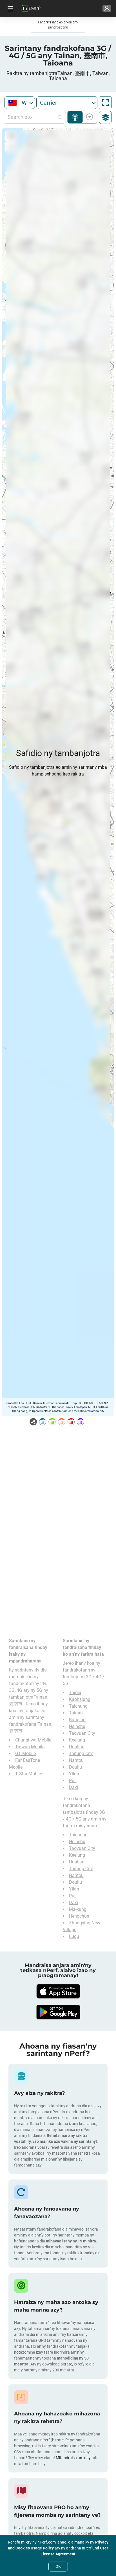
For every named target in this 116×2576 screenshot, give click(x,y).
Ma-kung (78, 1909)
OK (58, 2566)
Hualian (77, 1747)
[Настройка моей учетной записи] (107, 8)
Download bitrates (89, 117)
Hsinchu (77, 1726)
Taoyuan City (82, 1733)
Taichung (78, 1706)
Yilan (74, 1774)
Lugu (74, 1936)
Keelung (77, 1740)
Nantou (76, 1760)
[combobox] (20, 103)
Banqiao (77, 1720)
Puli (73, 1781)
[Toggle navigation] (10, 8)
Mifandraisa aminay (73, 2458)
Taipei (75, 1693)
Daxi (73, 1787)
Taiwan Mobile (30, 1747)
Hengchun (79, 1916)
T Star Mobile (29, 1774)
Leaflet (11, 1403)
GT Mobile (25, 1754)
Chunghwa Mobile (33, 1740)
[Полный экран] (105, 103)
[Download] (58, 1991)
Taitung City (81, 1754)
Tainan (76, 1713)
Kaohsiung (80, 1699)
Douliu (75, 1767)
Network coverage (75, 117)
